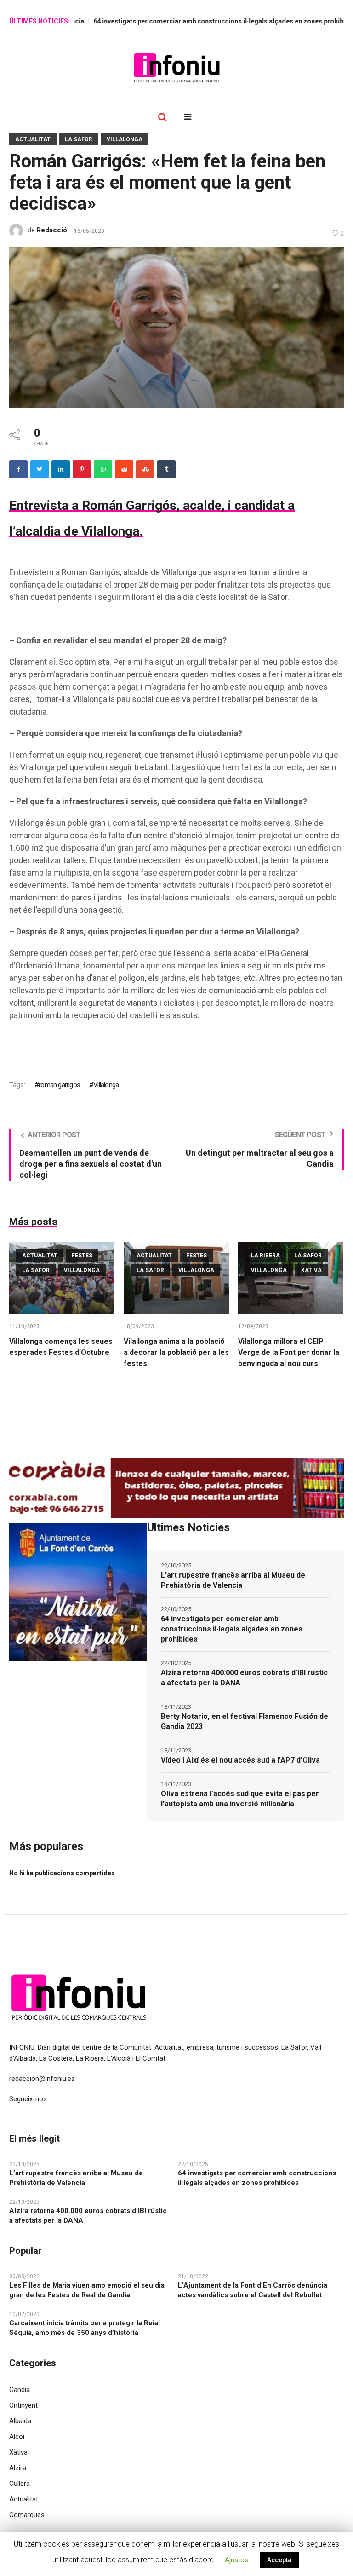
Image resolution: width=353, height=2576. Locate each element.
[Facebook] (18, 469)
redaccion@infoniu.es (42, 2079)
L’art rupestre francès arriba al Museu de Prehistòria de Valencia (233, 1580)
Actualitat (33, 139)
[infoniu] (176, 68)
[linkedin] (61, 469)
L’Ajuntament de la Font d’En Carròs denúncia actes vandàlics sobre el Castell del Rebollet (253, 2290)
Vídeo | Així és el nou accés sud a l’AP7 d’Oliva (240, 1760)
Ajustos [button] (236, 2560)
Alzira (18, 2468)
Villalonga (125, 139)
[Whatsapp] (103, 469)
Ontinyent (23, 2405)
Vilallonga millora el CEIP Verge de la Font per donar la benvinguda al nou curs (289, 1352)
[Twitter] (40, 469)
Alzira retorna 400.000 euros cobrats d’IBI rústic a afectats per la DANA (244, 1678)
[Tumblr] (166, 469)
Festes (82, 1256)
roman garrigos (59, 1085)
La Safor (79, 139)
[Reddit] (124, 469)
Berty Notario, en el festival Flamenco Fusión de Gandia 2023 (245, 1721)
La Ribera (265, 1256)
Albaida (20, 2421)
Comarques (27, 2515)
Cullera (20, 2484)
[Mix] (145, 469)
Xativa (311, 1270)
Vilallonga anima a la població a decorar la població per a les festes (176, 1352)
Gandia (20, 2390)
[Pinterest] (82, 469)
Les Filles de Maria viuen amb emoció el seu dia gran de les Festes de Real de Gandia (87, 2290)
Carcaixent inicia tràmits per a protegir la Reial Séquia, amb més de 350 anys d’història (85, 2328)
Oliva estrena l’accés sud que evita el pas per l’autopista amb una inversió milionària (240, 1799)
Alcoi (17, 2437)
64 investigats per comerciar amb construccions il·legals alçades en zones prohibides (188, 21)
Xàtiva (18, 2452)
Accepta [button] (279, 2560)
